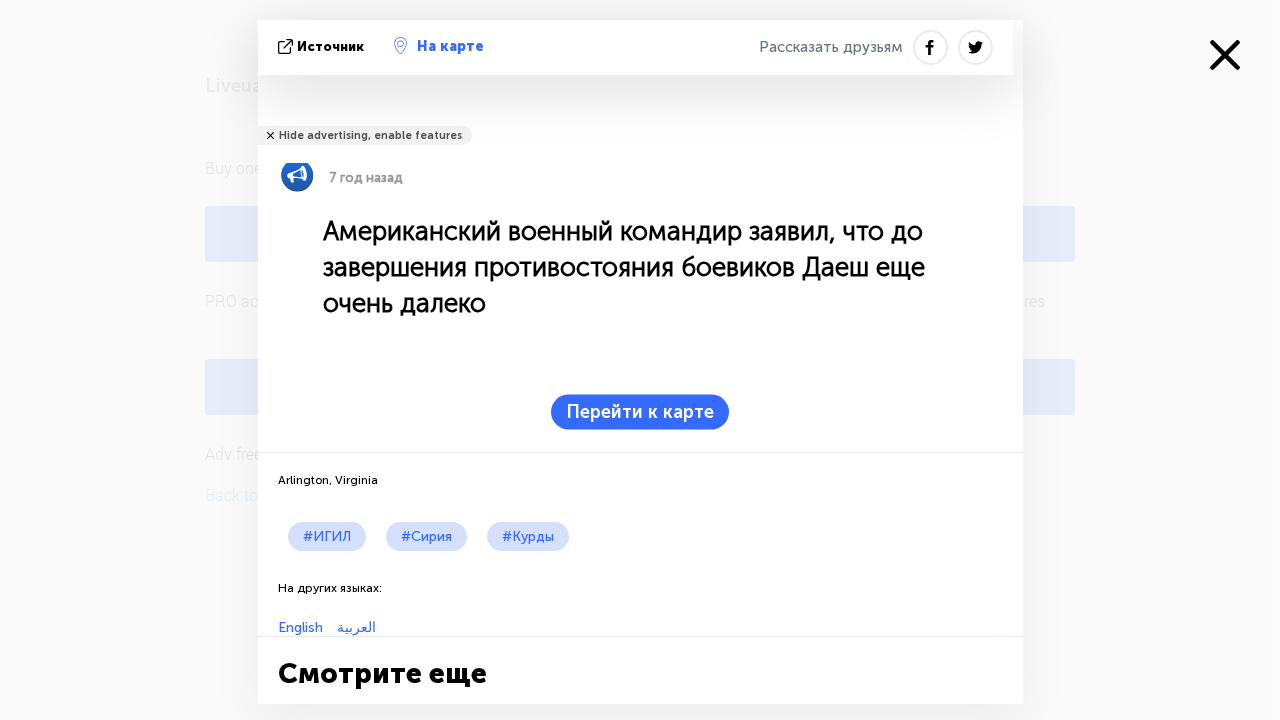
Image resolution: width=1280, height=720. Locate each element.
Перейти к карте (640, 412)
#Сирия (426, 536)
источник (330, 46)
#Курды (528, 536)
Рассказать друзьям (831, 47)
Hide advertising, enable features (370, 135)
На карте (450, 46)
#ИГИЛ (327, 536)
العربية (354, 627)
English (300, 627)
